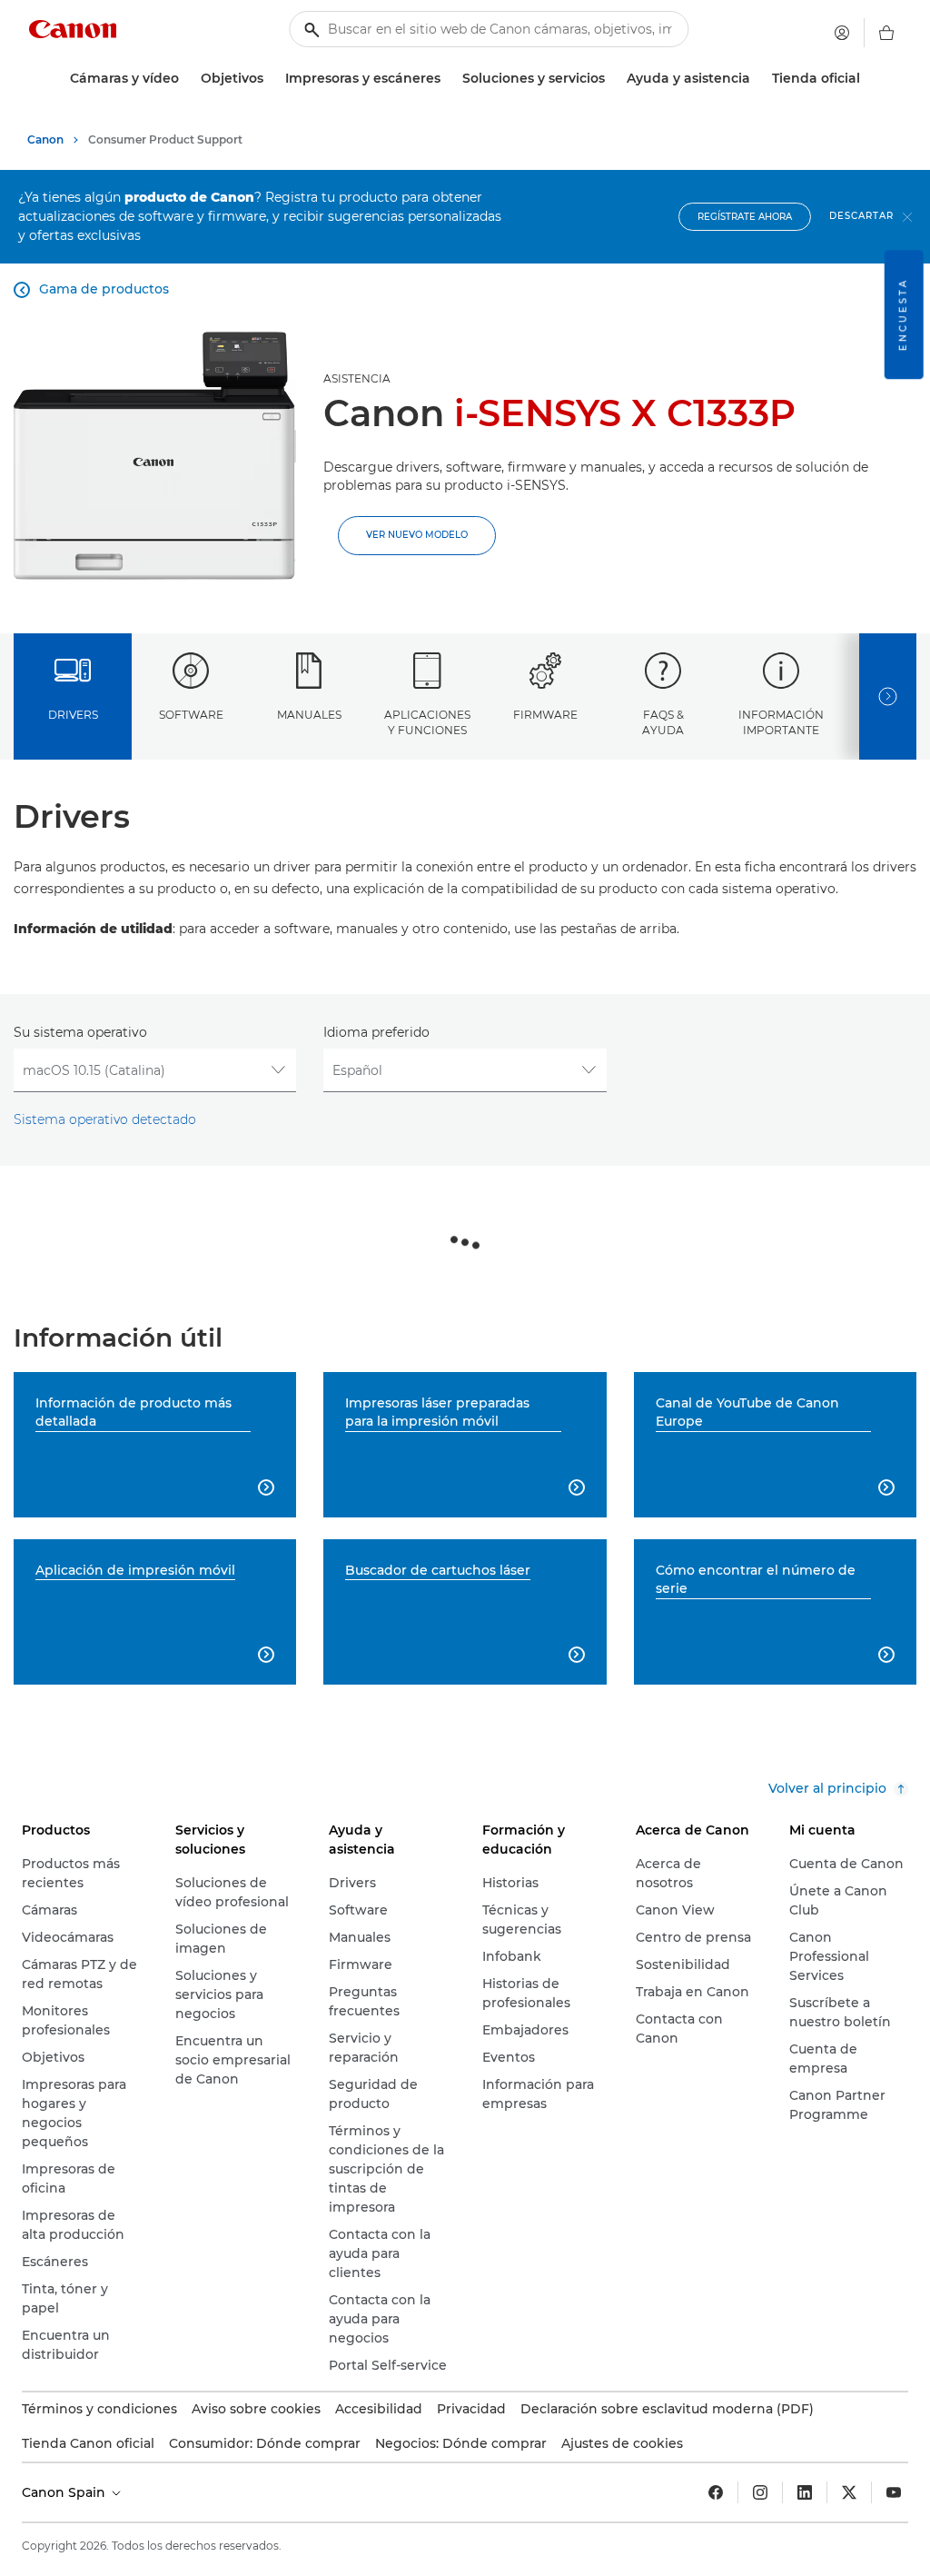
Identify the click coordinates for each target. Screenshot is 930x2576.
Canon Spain (65, 2492)
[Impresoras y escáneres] (448, 79)
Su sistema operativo (80, 1032)
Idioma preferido (376, 1032)
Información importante (781, 722)
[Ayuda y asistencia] (757, 79)
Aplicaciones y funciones (427, 722)
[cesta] (886, 33)
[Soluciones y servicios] (612, 79)
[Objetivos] (271, 79)
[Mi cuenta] (842, 33)
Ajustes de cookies (622, 2443)
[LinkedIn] (805, 2492)
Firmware (545, 715)
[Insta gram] (760, 2492)
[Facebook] (716, 2492)
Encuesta (903, 314)
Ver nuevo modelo (417, 535)
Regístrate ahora (745, 217)
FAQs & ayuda (663, 722)
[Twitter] (849, 2492)
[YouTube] (894, 2492)
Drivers (73, 715)
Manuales (309, 715)
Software (191, 715)
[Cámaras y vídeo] (186, 79)
